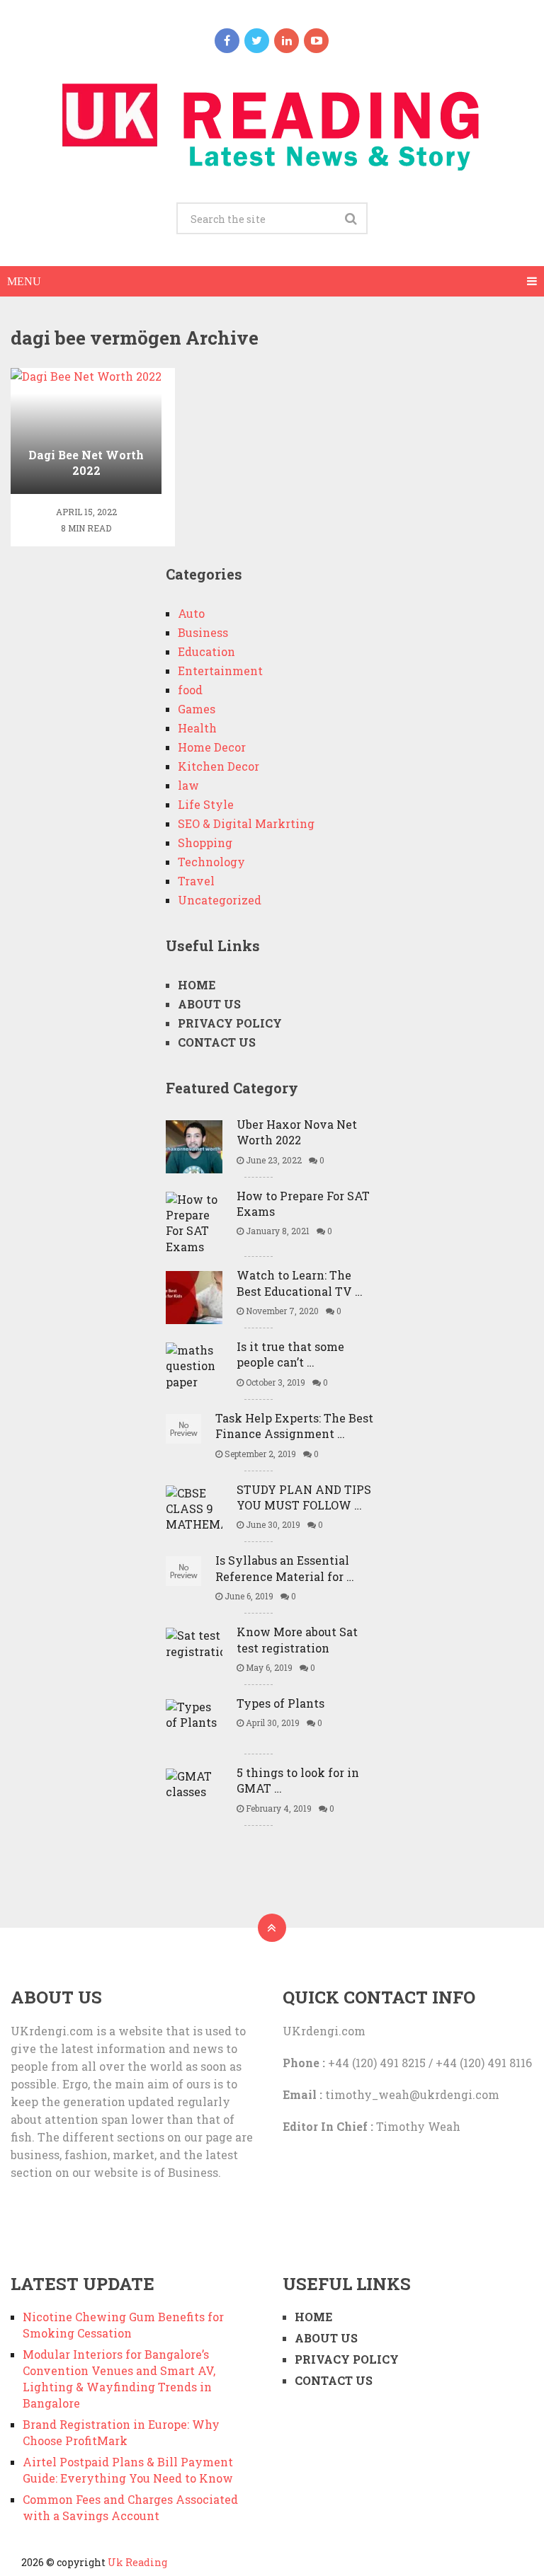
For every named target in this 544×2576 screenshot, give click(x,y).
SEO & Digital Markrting (246, 823)
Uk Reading (137, 2562)
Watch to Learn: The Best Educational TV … (300, 1283)
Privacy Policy (230, 1023)
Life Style (206, 804)
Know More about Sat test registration (297, 1639)
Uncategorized (220, 900)
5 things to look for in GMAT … (298, 1780)
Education (206, 651)
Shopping (205, 843)
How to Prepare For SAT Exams (303, 1203)
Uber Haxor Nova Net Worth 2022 (297, 1132)
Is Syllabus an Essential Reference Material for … (285, 1568)
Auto (191, 613)
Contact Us (217, 1042)
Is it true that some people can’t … (290, 1354)
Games (197, 709)
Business (203, 632)
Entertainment (220, 671)
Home (197, 985)
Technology (211, 862)
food (190, 690)
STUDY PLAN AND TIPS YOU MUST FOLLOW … (304, 1497)
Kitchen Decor (219, 766)
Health (197, 728)
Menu (24, 281)
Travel (196, 881)
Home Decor (212, 747)
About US (209, 1004)
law (188, 785)
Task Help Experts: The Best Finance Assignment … (294, 1426)
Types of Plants (280, 1703)
